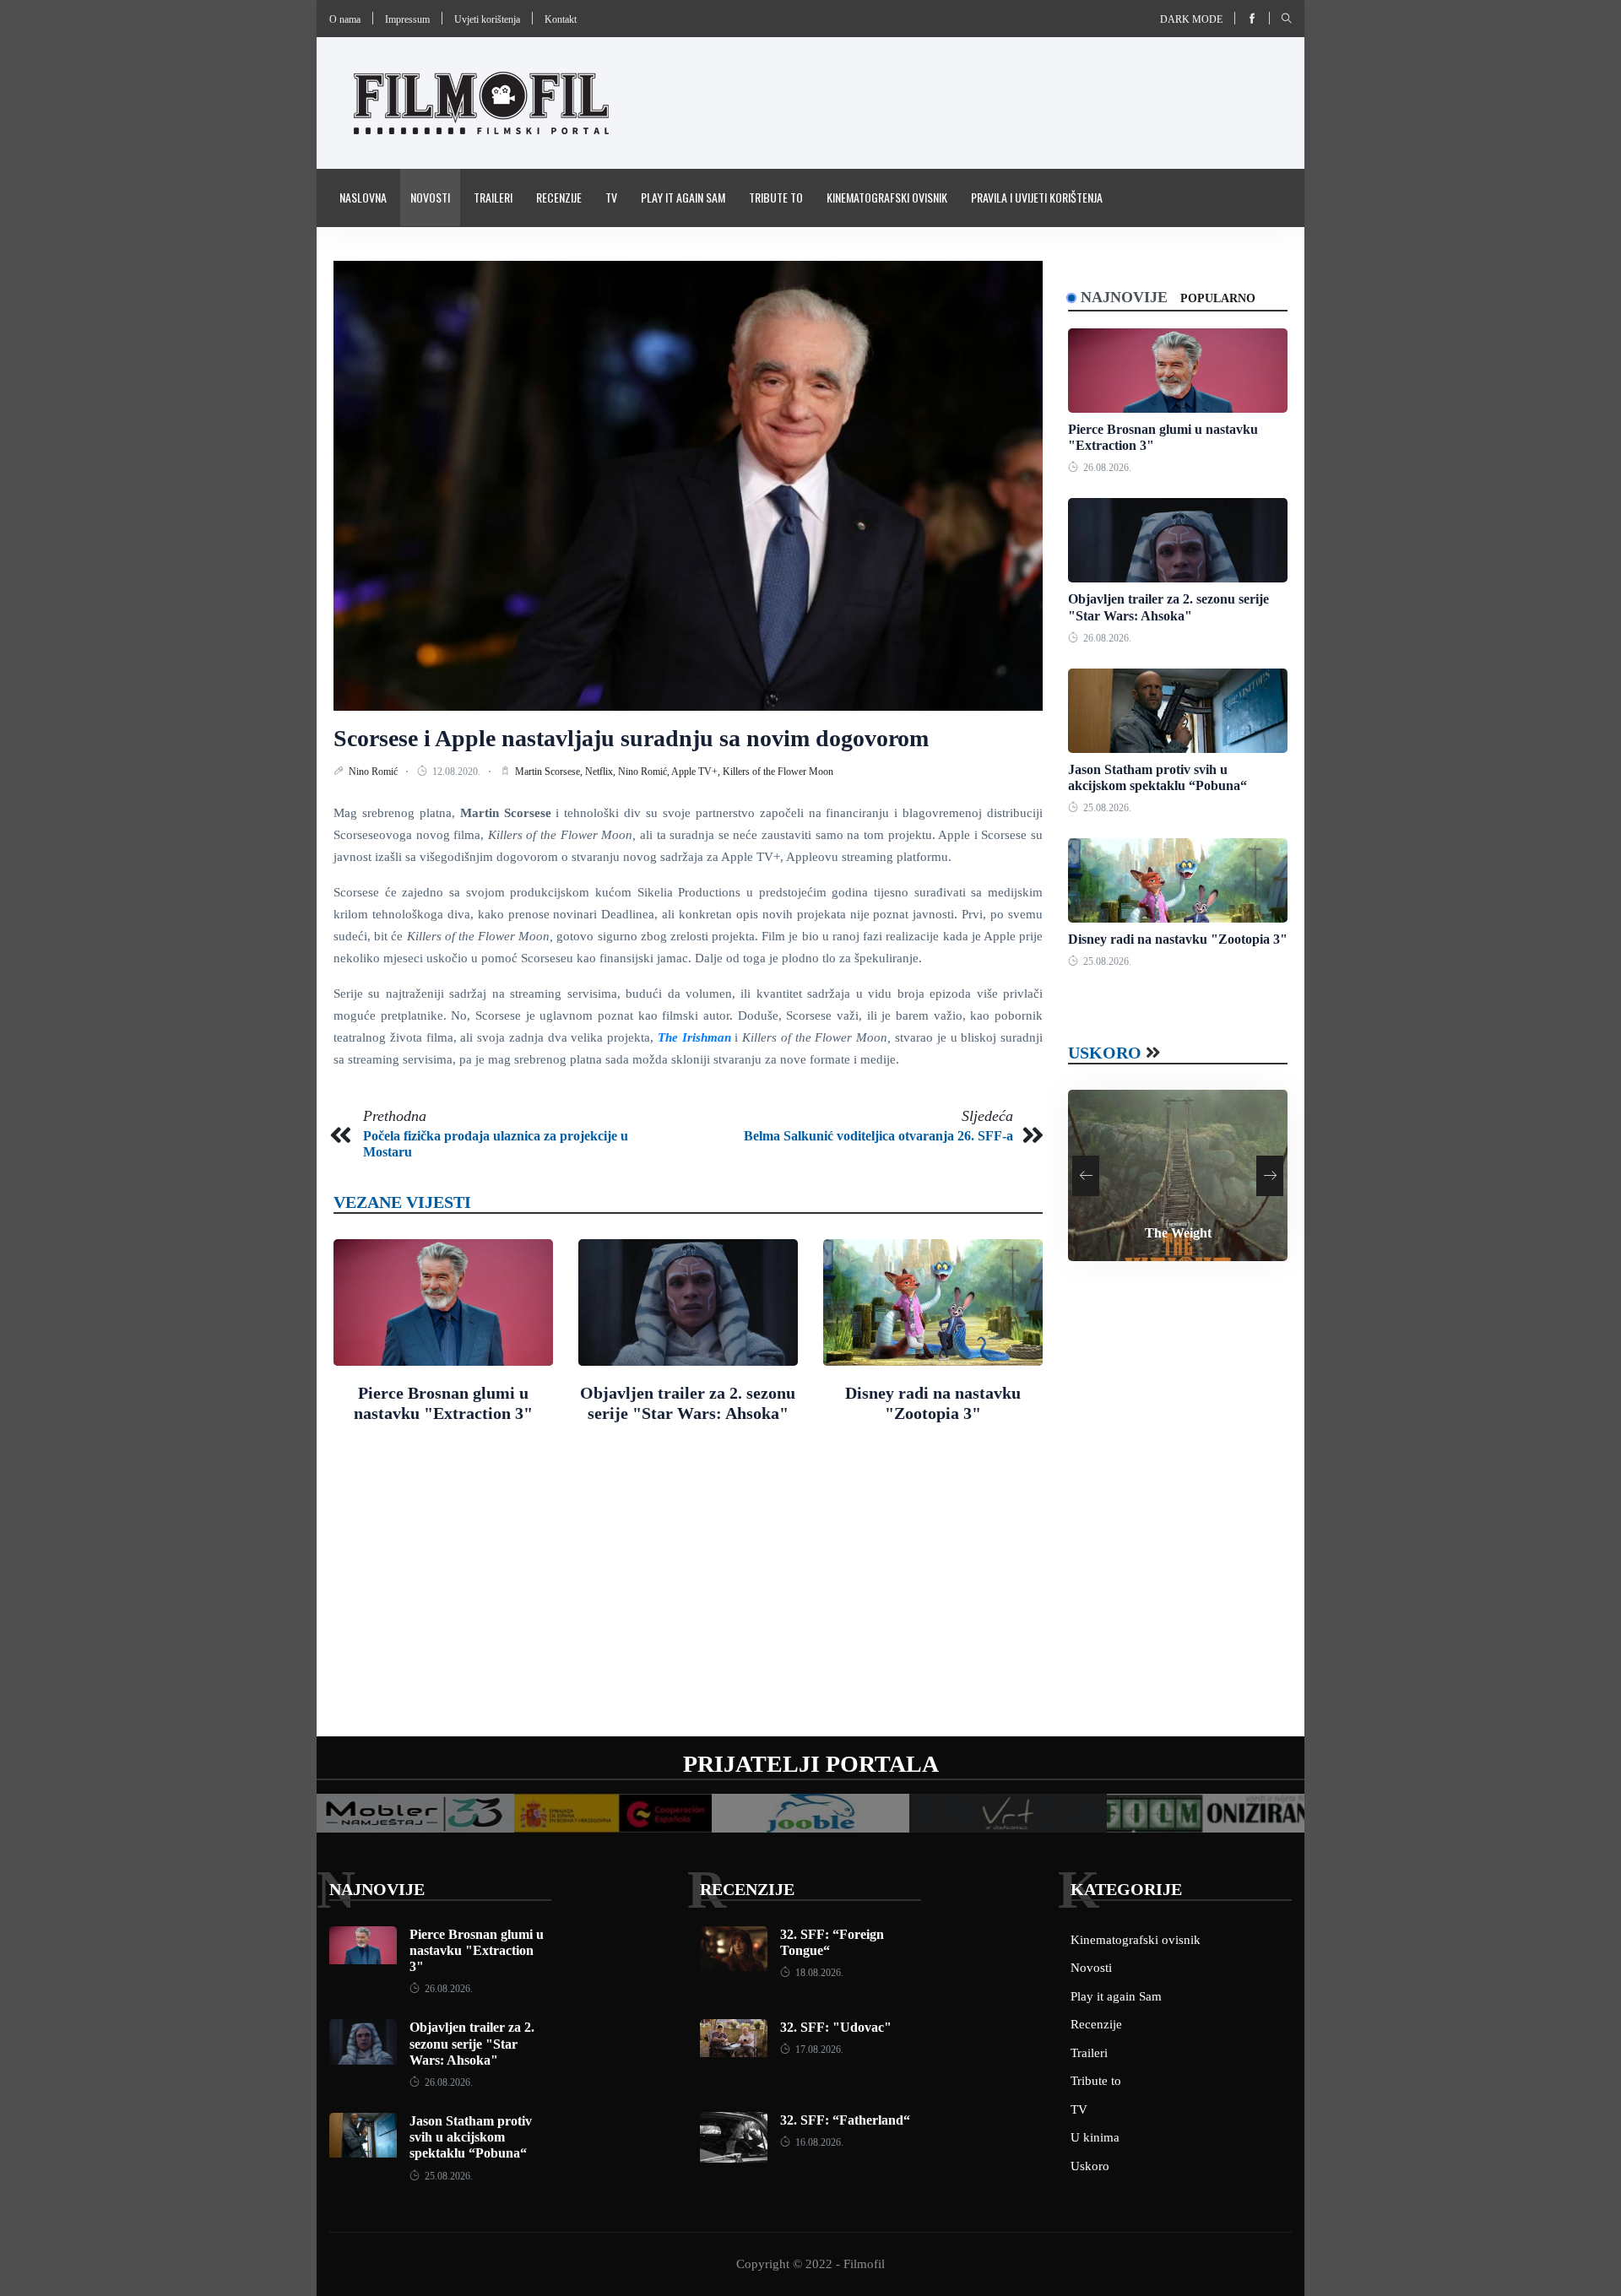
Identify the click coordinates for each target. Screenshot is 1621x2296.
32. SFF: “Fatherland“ (845, 2120)
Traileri (493, 197)
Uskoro (1105, 1053)
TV (611, 197)
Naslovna (363, 197)
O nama (345, 19)
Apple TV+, (697, 772)
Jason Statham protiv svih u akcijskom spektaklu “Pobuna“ (471, 2137)
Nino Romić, (645, 772)
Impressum (407, 19)
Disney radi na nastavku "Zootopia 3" (1178, 939)
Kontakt (561, 19)
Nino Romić (374, 772)
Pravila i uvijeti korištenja (1037, 197)
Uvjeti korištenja (487, 19)
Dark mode (1191, 19)
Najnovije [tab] (1124, 297)
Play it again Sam (683, 197)
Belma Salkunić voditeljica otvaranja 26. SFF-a (878, 1136)
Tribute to (776, 197)
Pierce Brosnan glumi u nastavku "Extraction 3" (477, 1950)
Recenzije (559, 197)
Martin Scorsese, (550, 772)
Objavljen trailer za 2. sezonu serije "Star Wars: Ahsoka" (472, 2043)
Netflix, (602, 772)
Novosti (430, 197)
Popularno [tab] (1218, 298)
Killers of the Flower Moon (778, 772)
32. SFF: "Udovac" (836, 2027)
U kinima (1095, 2137)
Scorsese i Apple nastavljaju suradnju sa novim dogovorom (631, 738)
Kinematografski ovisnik (887, 197)
